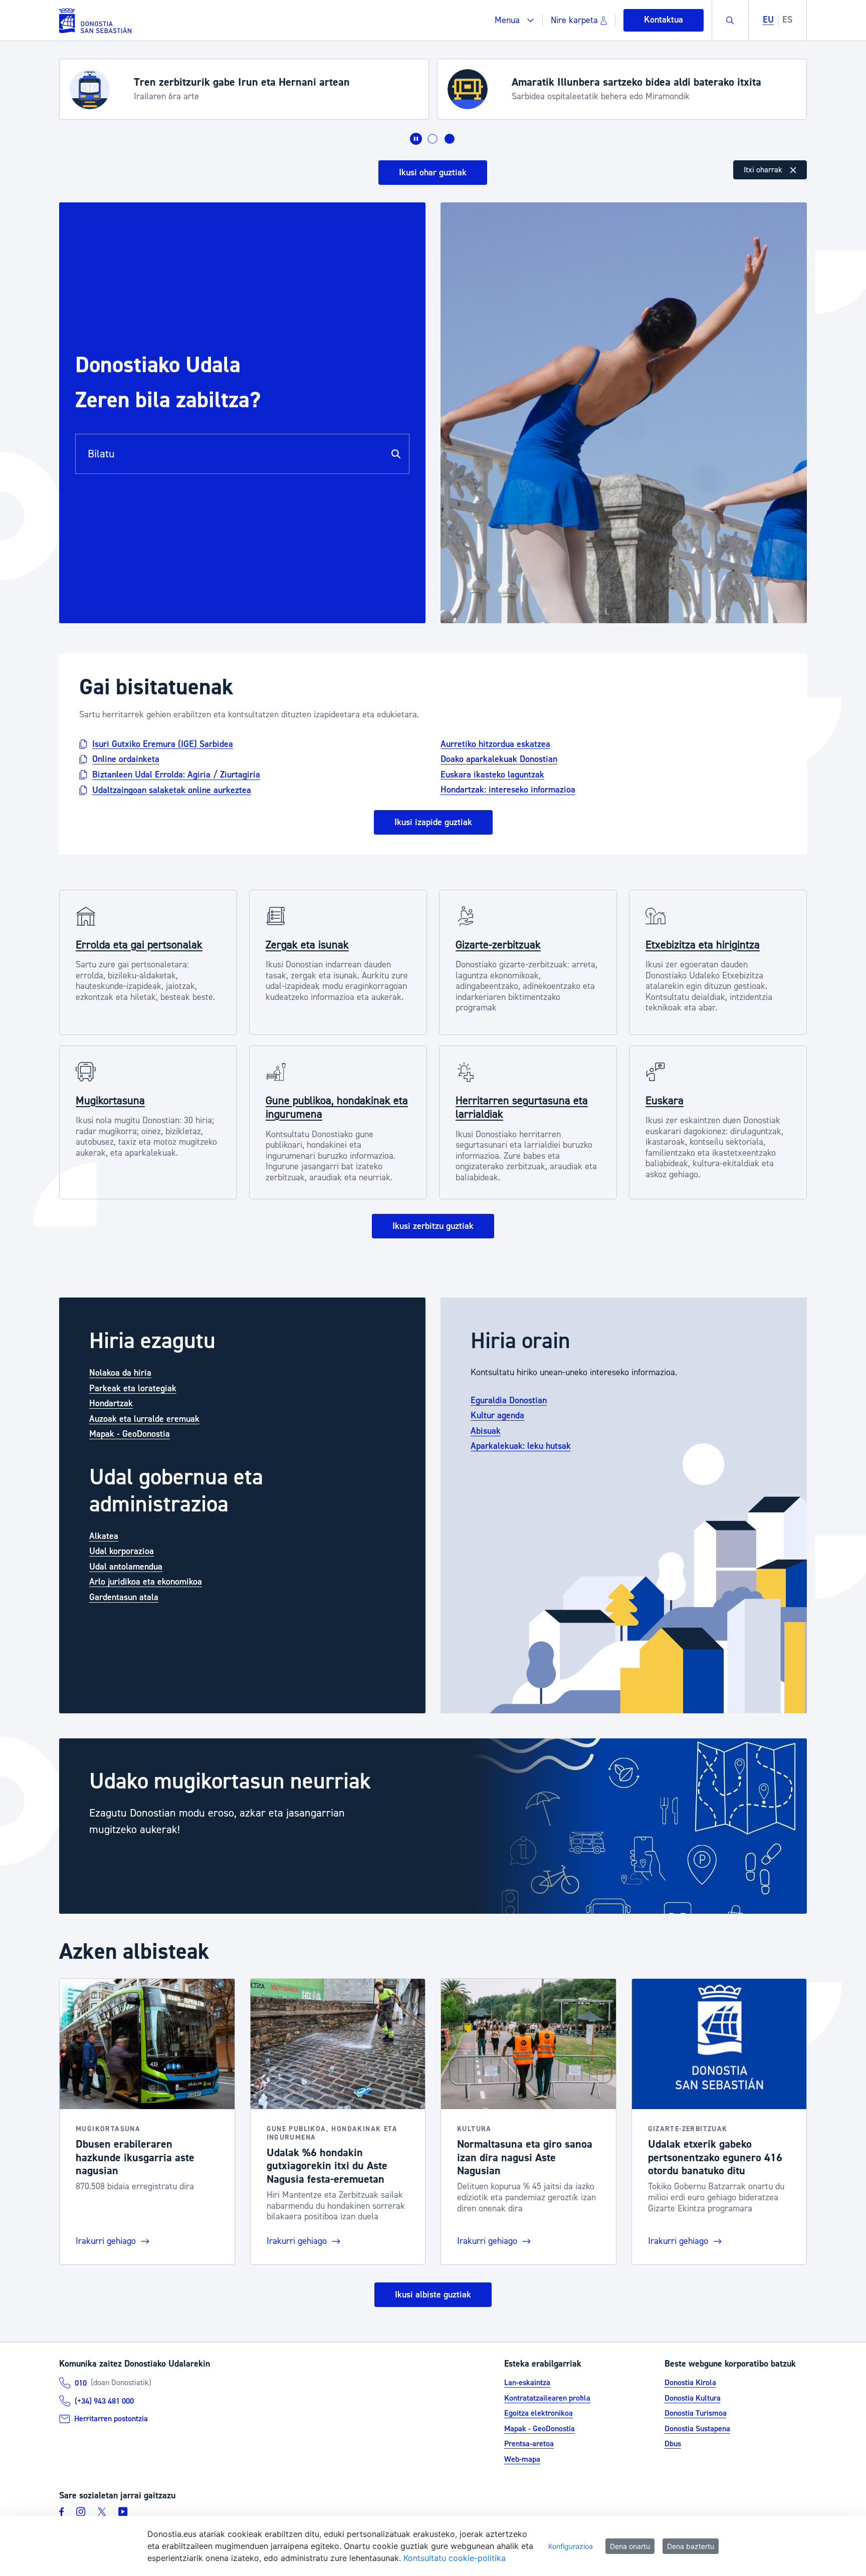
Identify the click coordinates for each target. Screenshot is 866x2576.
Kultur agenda (497, 1415)
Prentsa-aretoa (529, 2444)
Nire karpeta (574, 20)
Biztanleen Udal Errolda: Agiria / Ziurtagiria (176, 775)
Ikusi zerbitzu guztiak (433, 1226)
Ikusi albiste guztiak (433, 2295)
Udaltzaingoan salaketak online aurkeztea (172, 790)
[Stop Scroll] (416, 139)
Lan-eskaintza (527, 2383)
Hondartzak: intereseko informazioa (508, 790)
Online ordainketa (126, 759)
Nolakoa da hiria (120, 1373)
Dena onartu (630, 2546)
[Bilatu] (396, 454)
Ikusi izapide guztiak (433, 822)
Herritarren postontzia (111, 2419)
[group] (433, 1826)
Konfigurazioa (571, 2546)
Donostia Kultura (693, 2398)
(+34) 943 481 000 (104, 2401)
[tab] (432, 139)
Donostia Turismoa (696, 2413)
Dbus (673, 2444)
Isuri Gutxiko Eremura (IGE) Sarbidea (163, 744)
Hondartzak (111, 1403)
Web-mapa (522, 2459)
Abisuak (486, 1431)
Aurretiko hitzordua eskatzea (495, 744)
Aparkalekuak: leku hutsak (521, 1446)
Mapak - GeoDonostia (130, 1434)
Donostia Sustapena (697, 2429)
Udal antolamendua (126, 1567)
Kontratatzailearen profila (547, 2398)
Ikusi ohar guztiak (433, 173)
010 (81, 2383)
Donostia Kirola (690, 2383)
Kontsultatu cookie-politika (455, 2558)
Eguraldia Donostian (509, 1400)
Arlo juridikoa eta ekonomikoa (146, 1582)
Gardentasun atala (124, 1597)
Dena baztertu (691, 2546)
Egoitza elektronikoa (538, 2413)
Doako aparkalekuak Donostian (499, 759)
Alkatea (104, 1536)
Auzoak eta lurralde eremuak (144, 1419)
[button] (514, 20)
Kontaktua (664, 20)
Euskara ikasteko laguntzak (492, 774)
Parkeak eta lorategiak (133, 1388)
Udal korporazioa (122, 1551)
